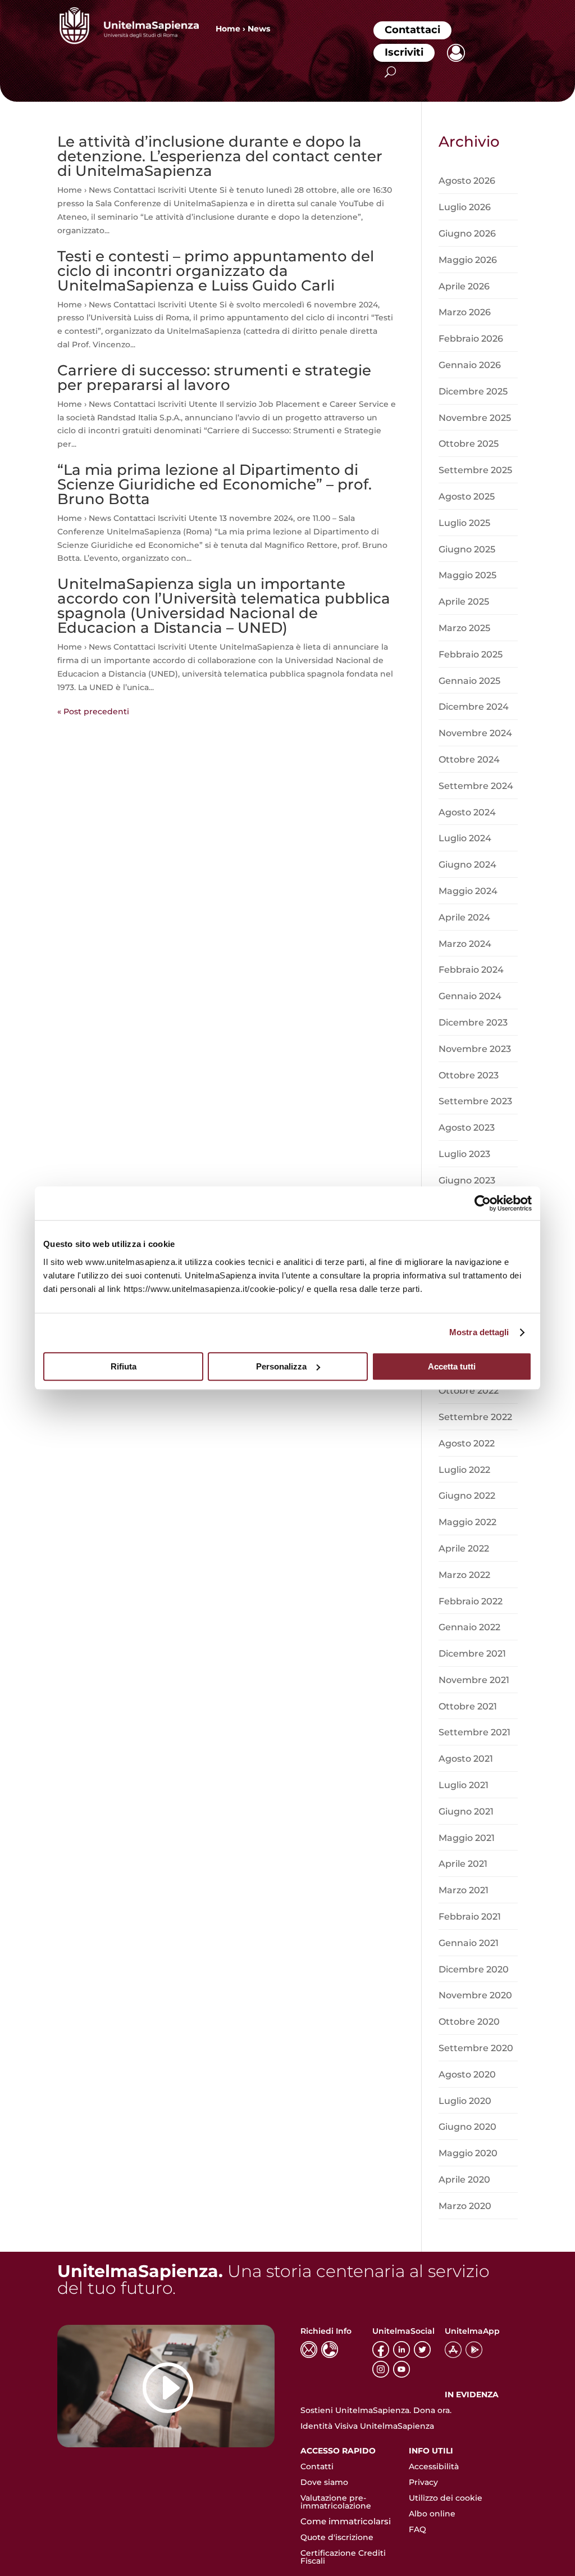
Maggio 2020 (468, 2153)
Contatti (317, 2466)
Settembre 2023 (475, 1101)
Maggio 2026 (468, 260)
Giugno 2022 (467, 1496)
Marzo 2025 (464, 628)
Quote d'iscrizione (337, 2537)
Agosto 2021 (466, 1759)
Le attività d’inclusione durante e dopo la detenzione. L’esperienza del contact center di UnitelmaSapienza (220, 156)
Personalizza (281, 1366)
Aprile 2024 (464, 917)
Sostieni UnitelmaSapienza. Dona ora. (376, 2410)
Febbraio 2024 (471, 970)
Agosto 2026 (467, 181)
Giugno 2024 (467, 865)
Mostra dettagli (479, 1332)
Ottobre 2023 (469, 1075)
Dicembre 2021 (472, 1654)
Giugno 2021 (466, 1811)
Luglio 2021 (464, 1785)
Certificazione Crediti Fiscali (343, 2557)
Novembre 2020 (475, 1995)
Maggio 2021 (467, 1838)
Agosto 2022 (467, 1443)
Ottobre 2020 (469, 2022)
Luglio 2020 (465, 2101)
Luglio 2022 (464, 1470)
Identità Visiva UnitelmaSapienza (367, 2426)
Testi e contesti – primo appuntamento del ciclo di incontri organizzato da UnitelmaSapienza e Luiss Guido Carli (216, 271)
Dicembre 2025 (473, 391)
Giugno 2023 (467, 1180)
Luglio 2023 (464, 1154)
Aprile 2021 (463, 1864)
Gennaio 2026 (470, 365)
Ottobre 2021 (468, 1706)
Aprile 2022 (464, 1548)
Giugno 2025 (467, 549)
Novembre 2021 (474, 1680)
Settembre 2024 (476, 786)
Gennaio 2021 (469, 1943)
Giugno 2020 (467, 2127)
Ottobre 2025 (469, 444)
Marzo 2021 (464, 1890)
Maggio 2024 (468, 891)
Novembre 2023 (475, 1049)
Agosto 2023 (467, 1128)
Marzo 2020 (465, 2206)
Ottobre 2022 (469, 1391)
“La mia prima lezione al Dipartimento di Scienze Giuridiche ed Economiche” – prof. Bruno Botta (215, 484)
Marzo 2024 (465, 944)
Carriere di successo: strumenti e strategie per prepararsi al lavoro (214, 378)
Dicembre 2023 (473, 1022)
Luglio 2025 (464, 523)
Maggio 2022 (467, 1522)
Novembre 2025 (475, 418)
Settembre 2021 (474, 1732)
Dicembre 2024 (474, 707)
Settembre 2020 (476, 2048)
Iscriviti (404, 52)
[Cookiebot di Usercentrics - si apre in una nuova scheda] (483, 1203)
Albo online (432, 2514)
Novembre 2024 (475, 733)
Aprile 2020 (464, 2180)
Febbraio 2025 (471, 654)
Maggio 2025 (467, 575)
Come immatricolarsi (346, 2521)
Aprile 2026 (464, 286)
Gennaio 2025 (469, 681)
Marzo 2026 (465, 312)
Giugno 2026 (467, 233)
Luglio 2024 (465, 838)
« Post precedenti (93, 711)
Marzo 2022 (464, 1575)
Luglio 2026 (465, 207)
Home (228, 29)
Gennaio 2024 (470, 996)
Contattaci (412, 30)
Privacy (423, 2482)
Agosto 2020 (467, 2074)
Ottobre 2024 (469, 759)
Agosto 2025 (467, 496)
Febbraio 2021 (470, 1917)
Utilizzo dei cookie (446, 2498)
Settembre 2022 (475, 1417)
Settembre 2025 (475, 470)
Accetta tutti (452, 1366)
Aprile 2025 (464, 602)
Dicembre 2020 (474, 1969)
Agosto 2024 (467, 812)
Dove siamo (324, 2482)
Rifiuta (124, 1366)
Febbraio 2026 (471, 339)
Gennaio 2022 (469, 1627)
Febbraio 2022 (471, 1601)
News (259, 29)
